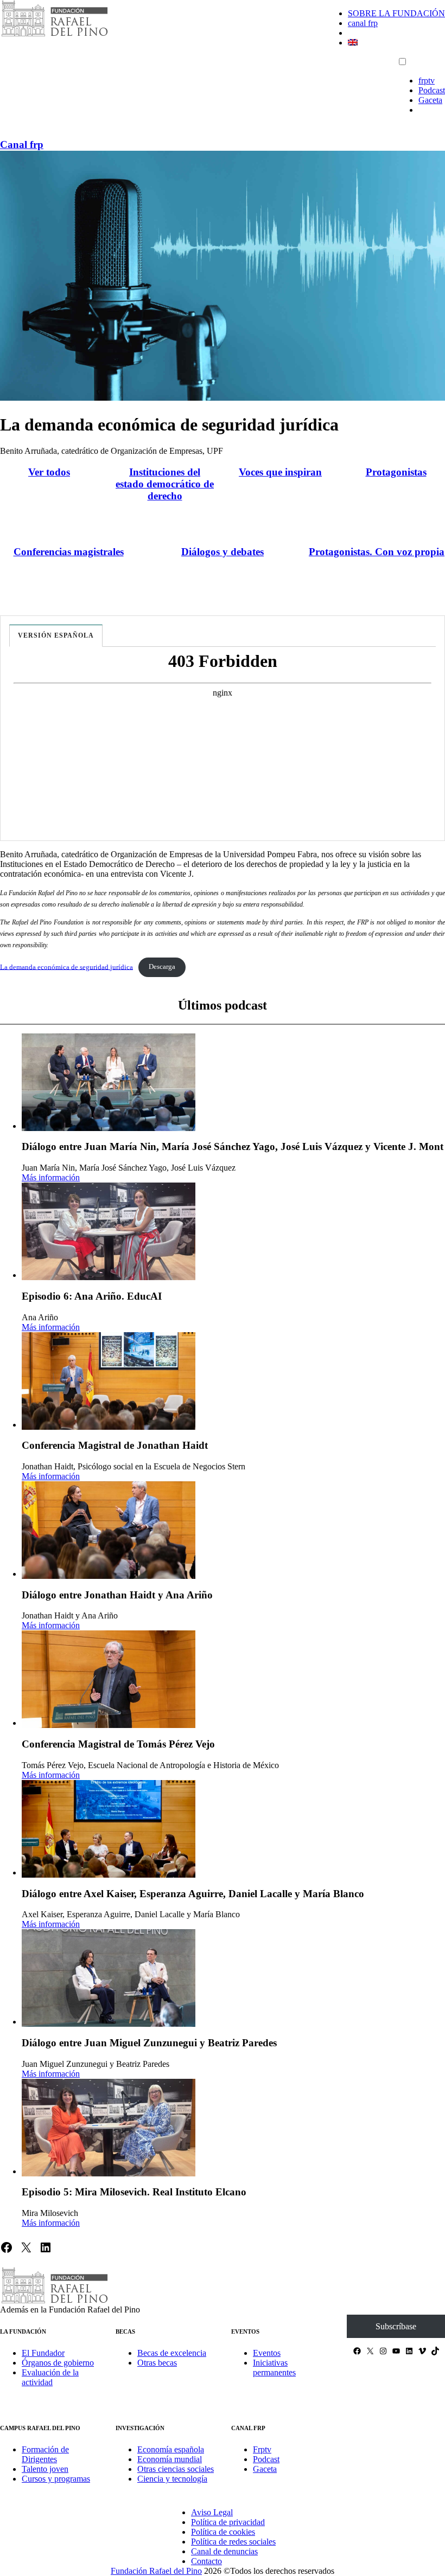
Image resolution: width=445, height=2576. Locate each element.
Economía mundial (170, 2459)
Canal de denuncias (224, 2551)
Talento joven (45, 2469)
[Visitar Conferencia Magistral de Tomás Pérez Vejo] (109, 1679)
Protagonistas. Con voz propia (377, 552)
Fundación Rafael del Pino (156, 2571)
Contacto (206, 2561)
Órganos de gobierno (58, 2363)
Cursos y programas (56, 2479)
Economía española (171, 2449)
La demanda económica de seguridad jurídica (66, 967)
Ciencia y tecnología (172, 2479)
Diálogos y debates (223, 552)
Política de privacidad (228, 2522)
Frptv (262, 2449)
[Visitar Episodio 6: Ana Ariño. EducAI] (109, 1231)
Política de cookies (223, 2532)
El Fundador (43, 2353)
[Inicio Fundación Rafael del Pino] (54, 35)
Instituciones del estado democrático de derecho (165, 484)
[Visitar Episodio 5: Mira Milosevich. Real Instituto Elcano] (109, 2128)
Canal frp (22, 144)
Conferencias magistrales (69, 552)
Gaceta (430, 100)
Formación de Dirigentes (45, 2454)
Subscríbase (396, 2326)
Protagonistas (396, 472)
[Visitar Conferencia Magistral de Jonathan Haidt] (109, 1381)
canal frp (363, 23)
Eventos (267, 2353)
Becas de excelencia (172, 2353)
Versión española (56, 635)
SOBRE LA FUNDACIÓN (396, 13)
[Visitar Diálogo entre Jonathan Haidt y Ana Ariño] (109, 1530)
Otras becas (157, 2363)
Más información (51, 1177)
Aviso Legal (212, 2512)
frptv (427, 81)
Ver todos (49, 472)
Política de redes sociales (233, 2542)
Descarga (162, 967)
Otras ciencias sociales (176, 2469)
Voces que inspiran (280, 472)
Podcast (432, 90)
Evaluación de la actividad (50, 2377)
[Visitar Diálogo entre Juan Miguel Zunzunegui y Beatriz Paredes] (109, 1978)
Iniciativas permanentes (274, 2368)
